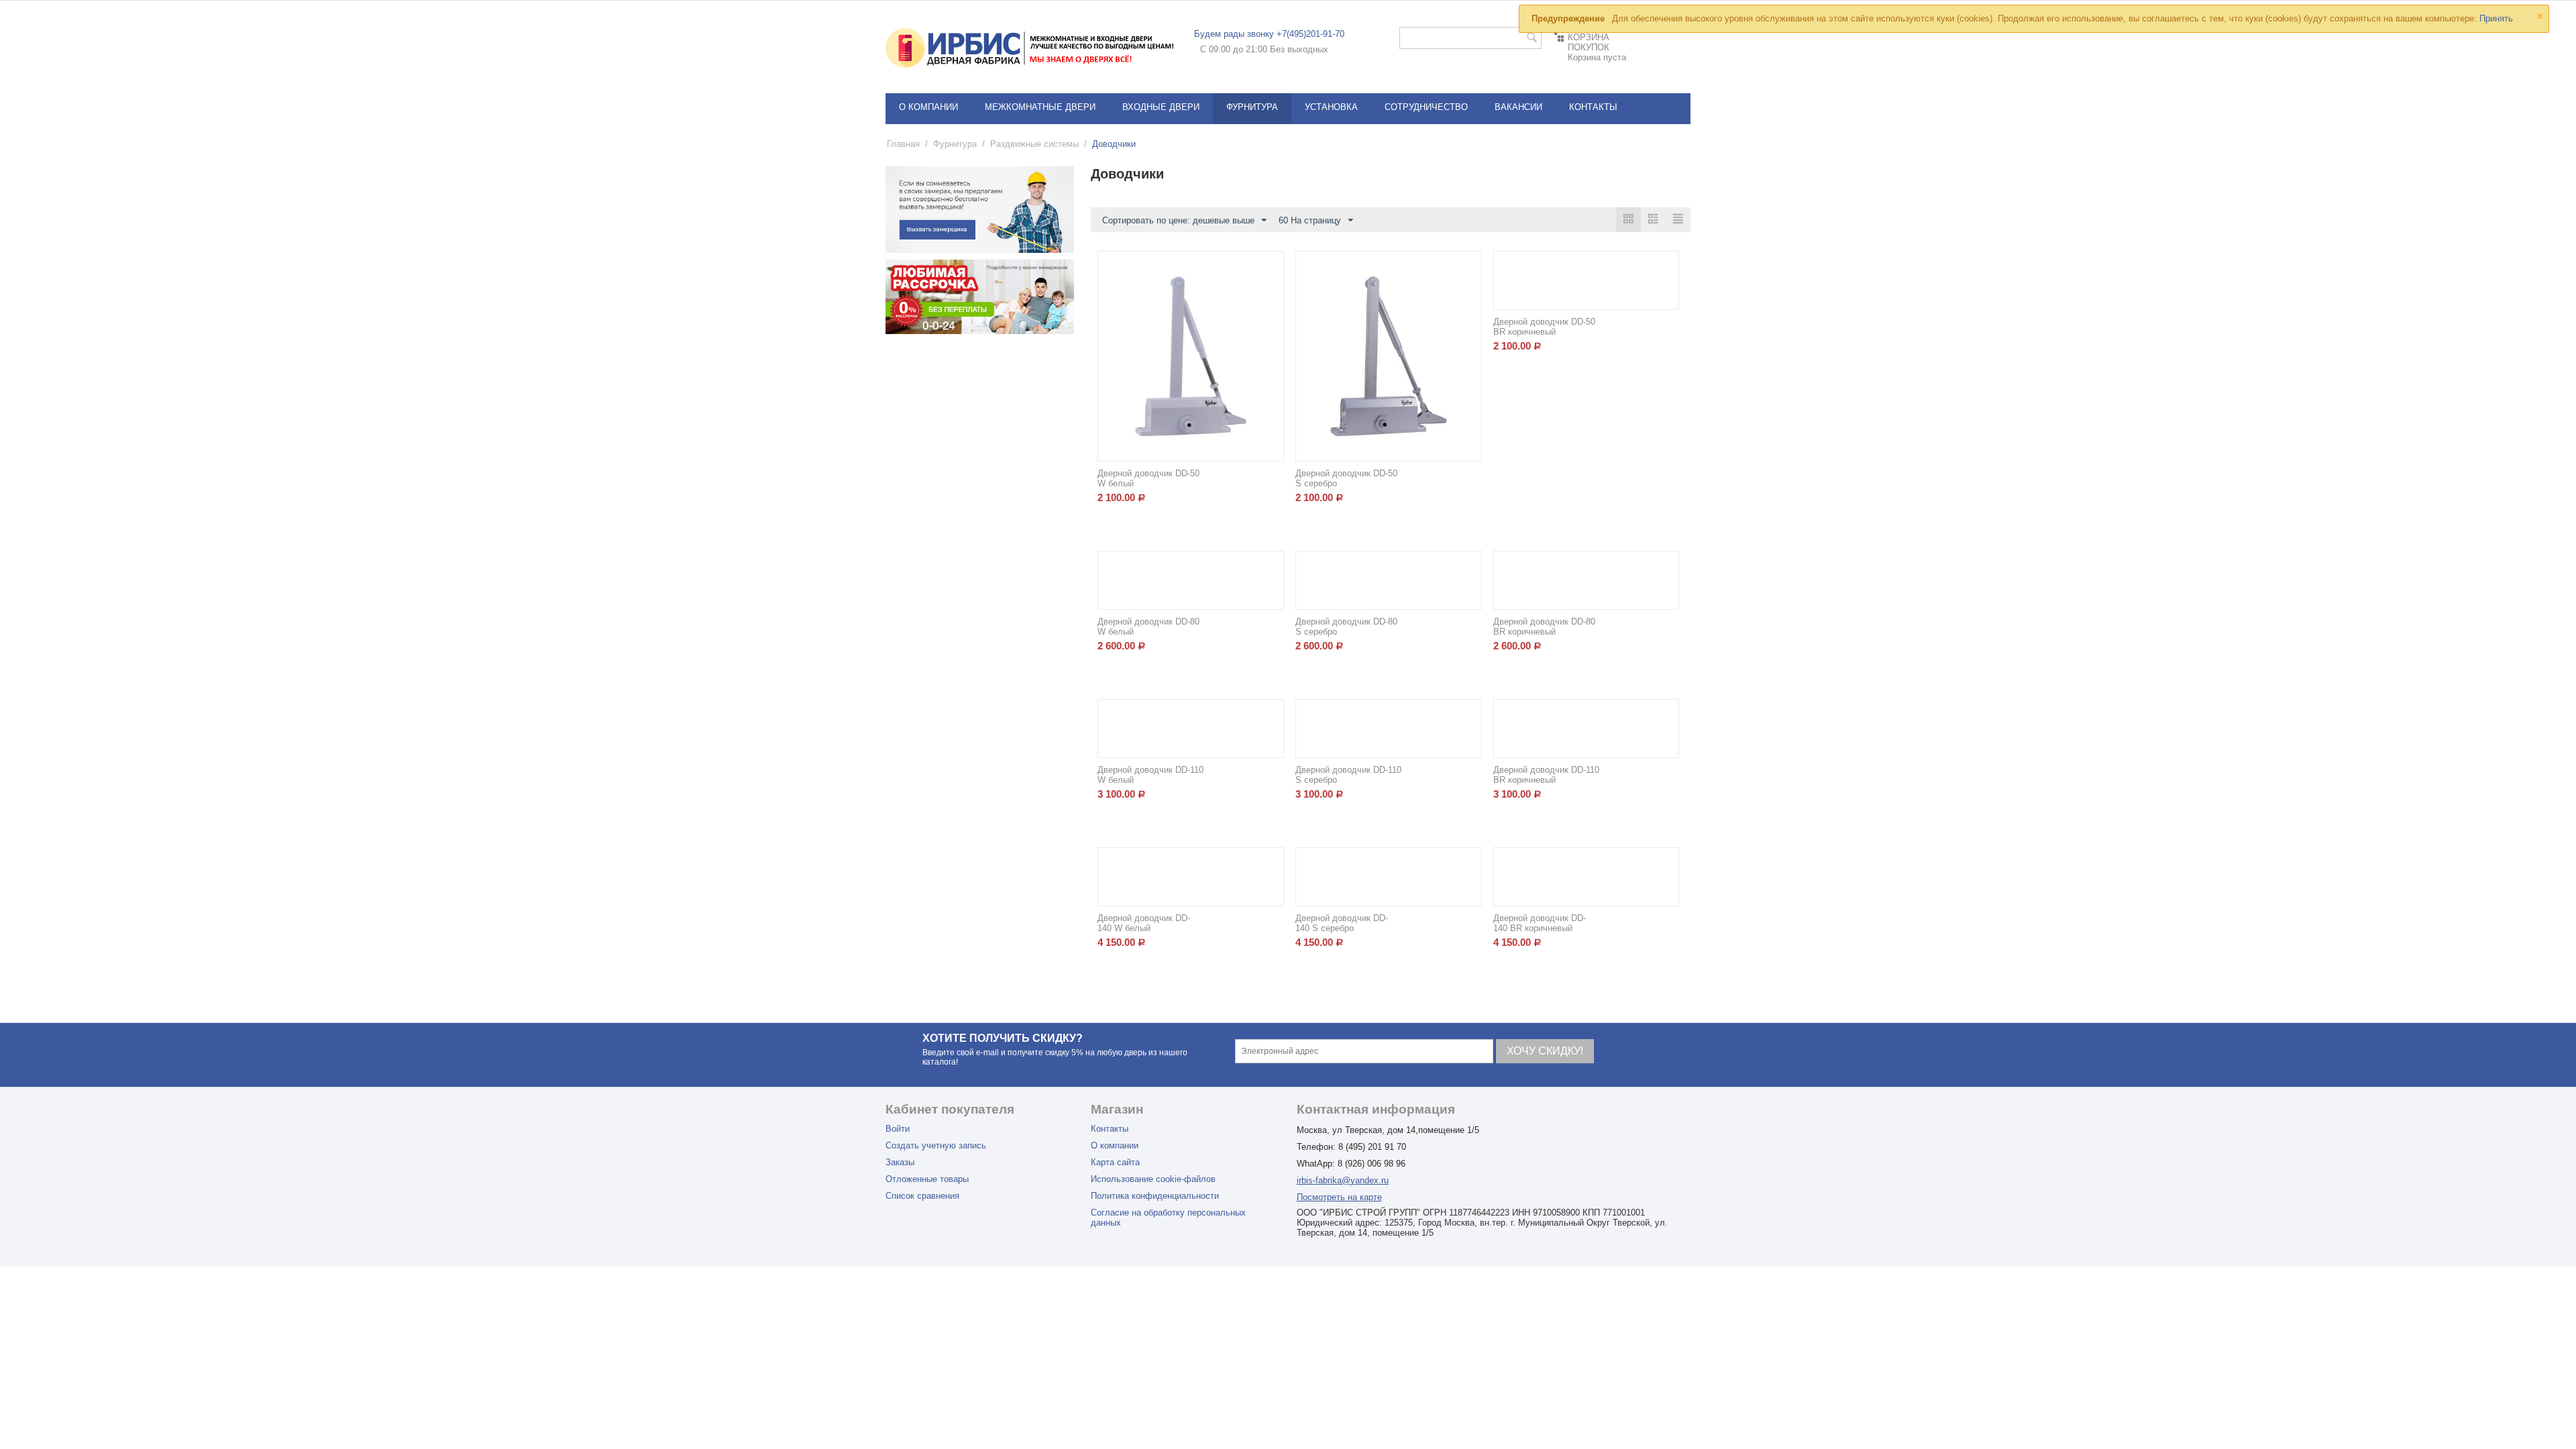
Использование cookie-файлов (1153, 1179)
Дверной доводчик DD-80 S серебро (1346, 627)
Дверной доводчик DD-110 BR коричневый (1546, 775)
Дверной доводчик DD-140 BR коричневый (1540, 923)
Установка (1331, 107)
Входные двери (1161, 107)
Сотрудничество (1426, 107)
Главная (903, 144)
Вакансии (1518, 107)
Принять (2496, 18)
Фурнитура (1252, 107)
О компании (928, 107)
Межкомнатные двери (1040, 107)
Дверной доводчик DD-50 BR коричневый (1544, 327)
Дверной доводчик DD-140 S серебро (1342, 923)
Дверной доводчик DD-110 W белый (1150, 775)
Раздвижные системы (1034, 144)
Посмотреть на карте (1339, 1197)
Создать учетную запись (936, 1145)
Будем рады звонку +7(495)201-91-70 (1269, 34)
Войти (898, 1129)
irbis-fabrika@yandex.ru (1343, 1180)
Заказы (900, 1162)
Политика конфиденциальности (1155, 1196)
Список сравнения (922, 1196)
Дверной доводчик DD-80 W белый (1148, 627)
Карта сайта (1115, 1162)
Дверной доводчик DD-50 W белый (1148, 478)
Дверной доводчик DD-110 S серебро (1348, 775)
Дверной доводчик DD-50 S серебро (1346, 478)
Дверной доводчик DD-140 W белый (1144, 923)
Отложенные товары (927, 1179)
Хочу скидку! (1545, 1051)
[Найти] (1532, 39)
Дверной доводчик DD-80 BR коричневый (1544, 627)
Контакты (1593, 107)
